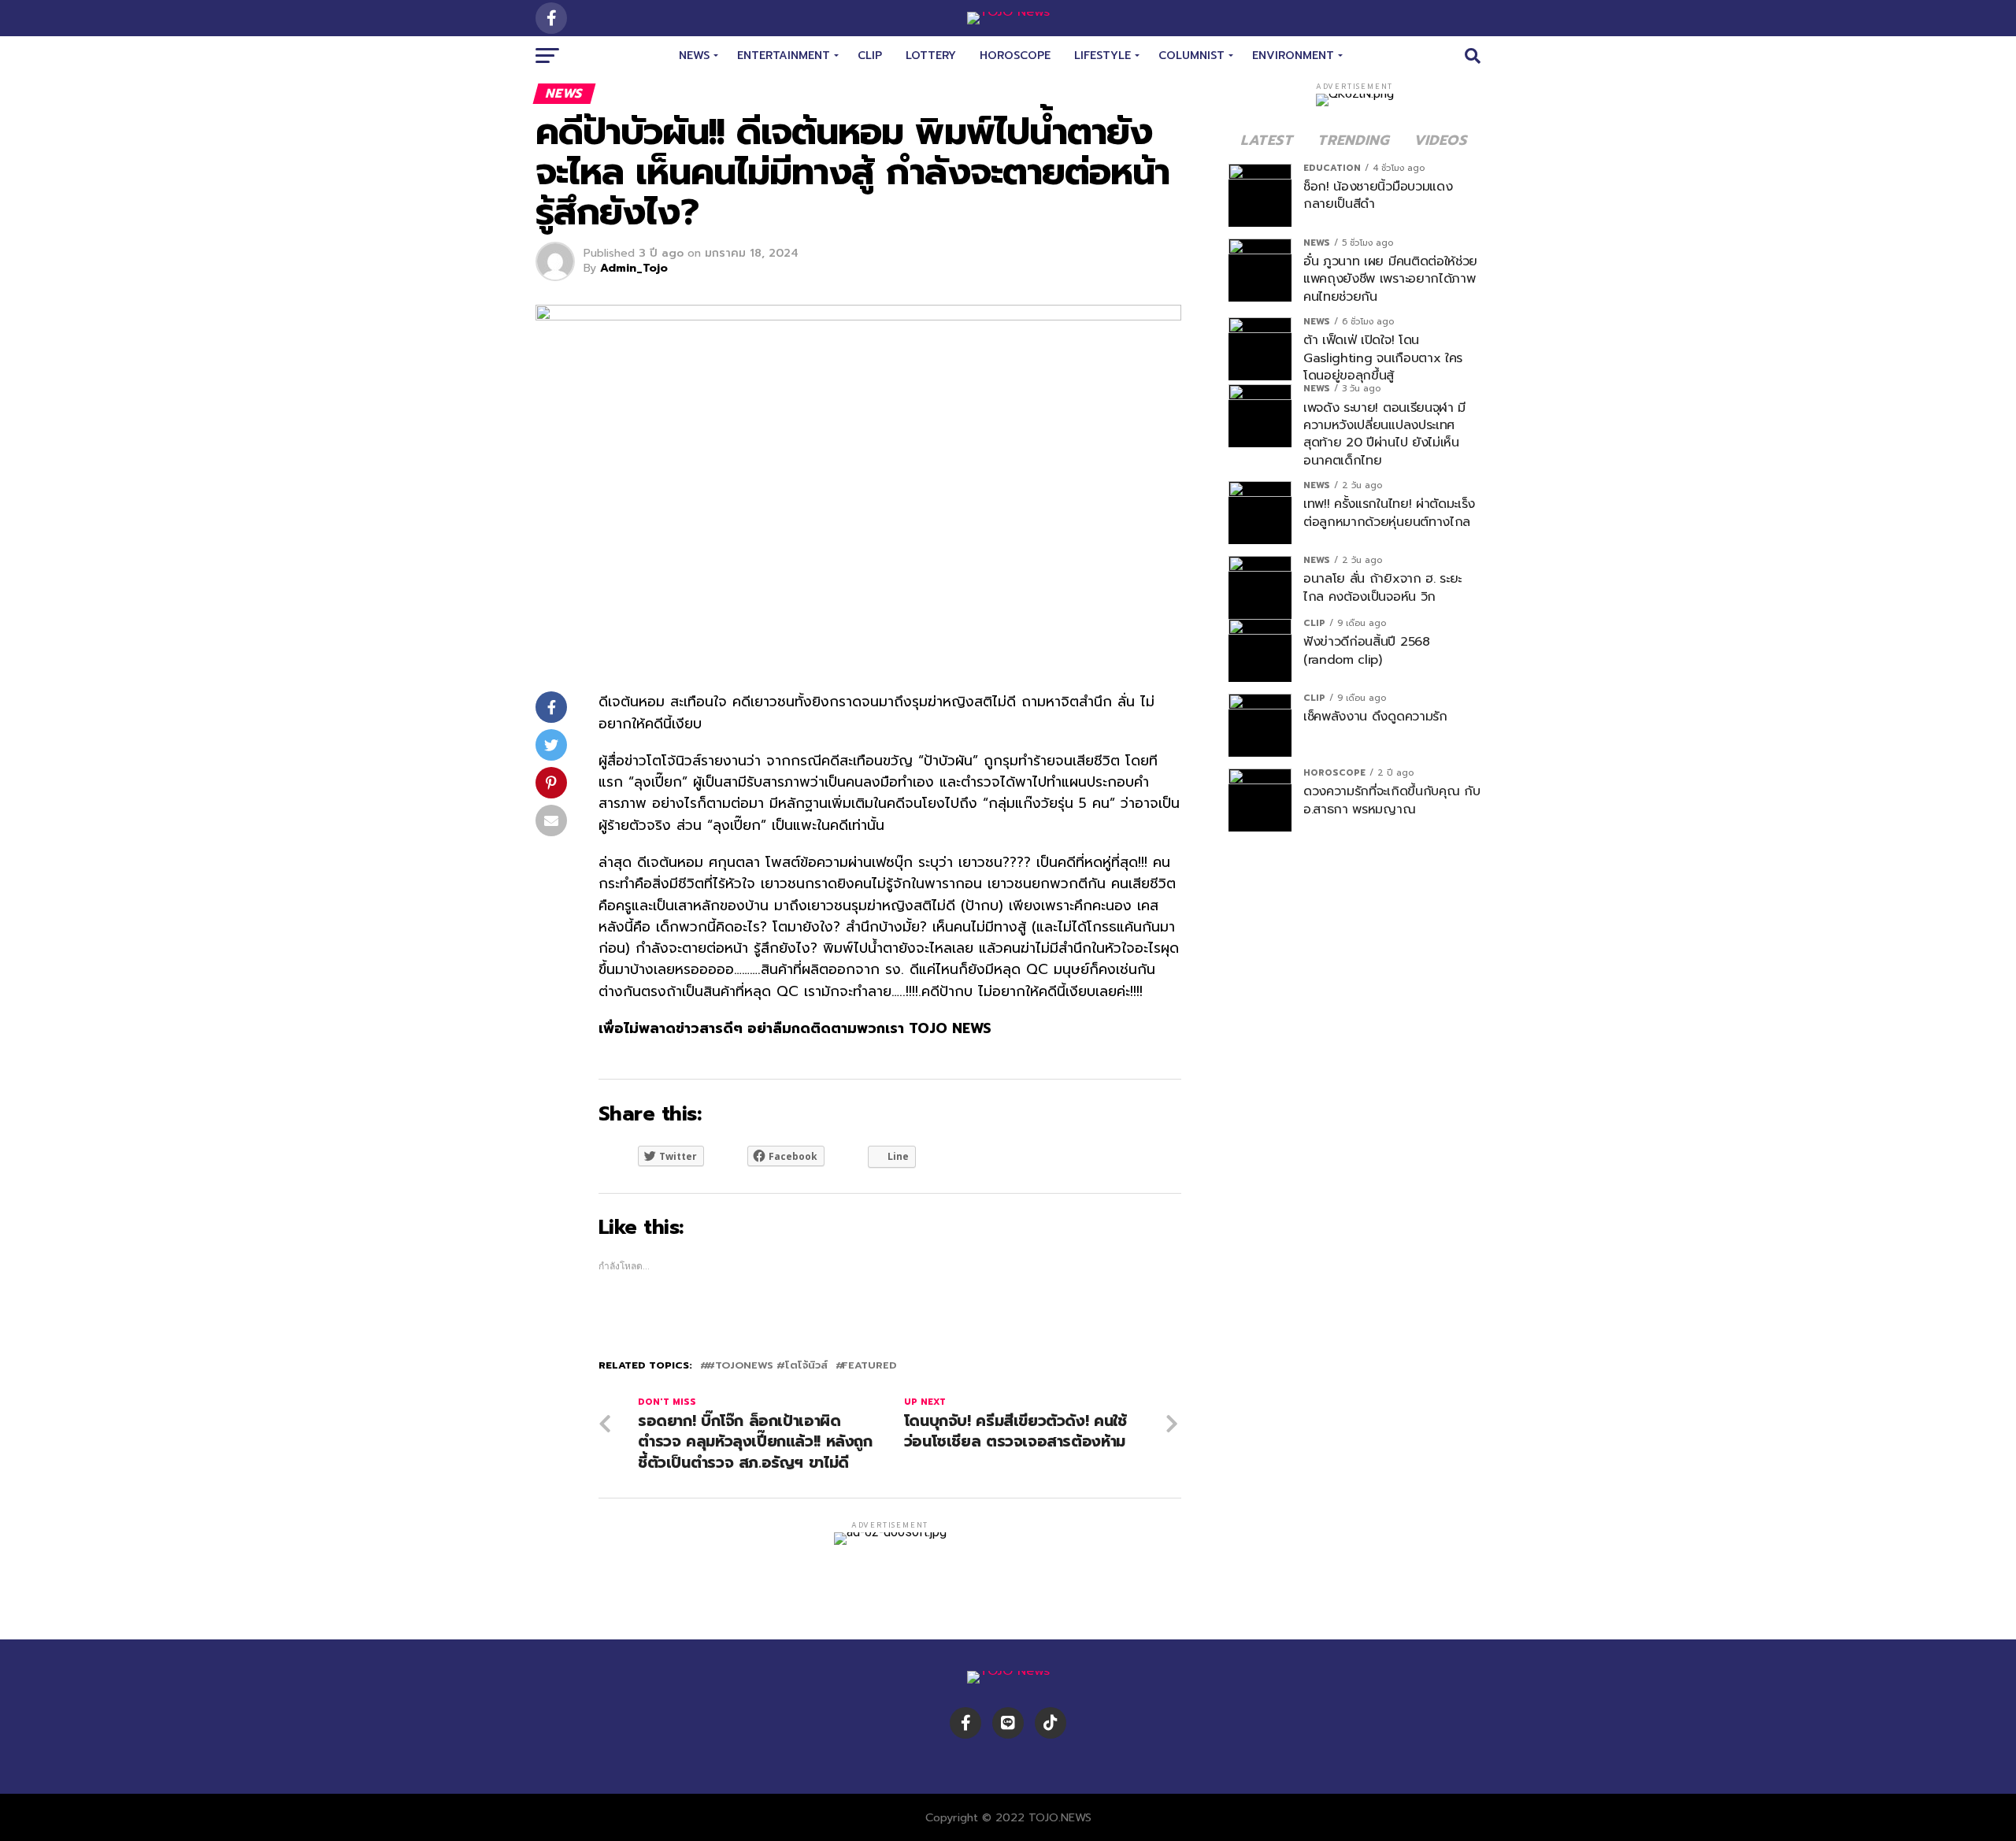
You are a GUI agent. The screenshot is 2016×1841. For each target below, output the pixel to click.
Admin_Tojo (634, 268)
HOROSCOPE (1015, 56)
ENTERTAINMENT (784, 56)
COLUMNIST (1191, 56)
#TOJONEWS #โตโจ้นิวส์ (767, 1366)
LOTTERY (931, 56)
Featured (869, 1366)
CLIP (870, 56)
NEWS (694, 56)
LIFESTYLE (1102, 56)
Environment (1293, 56)
